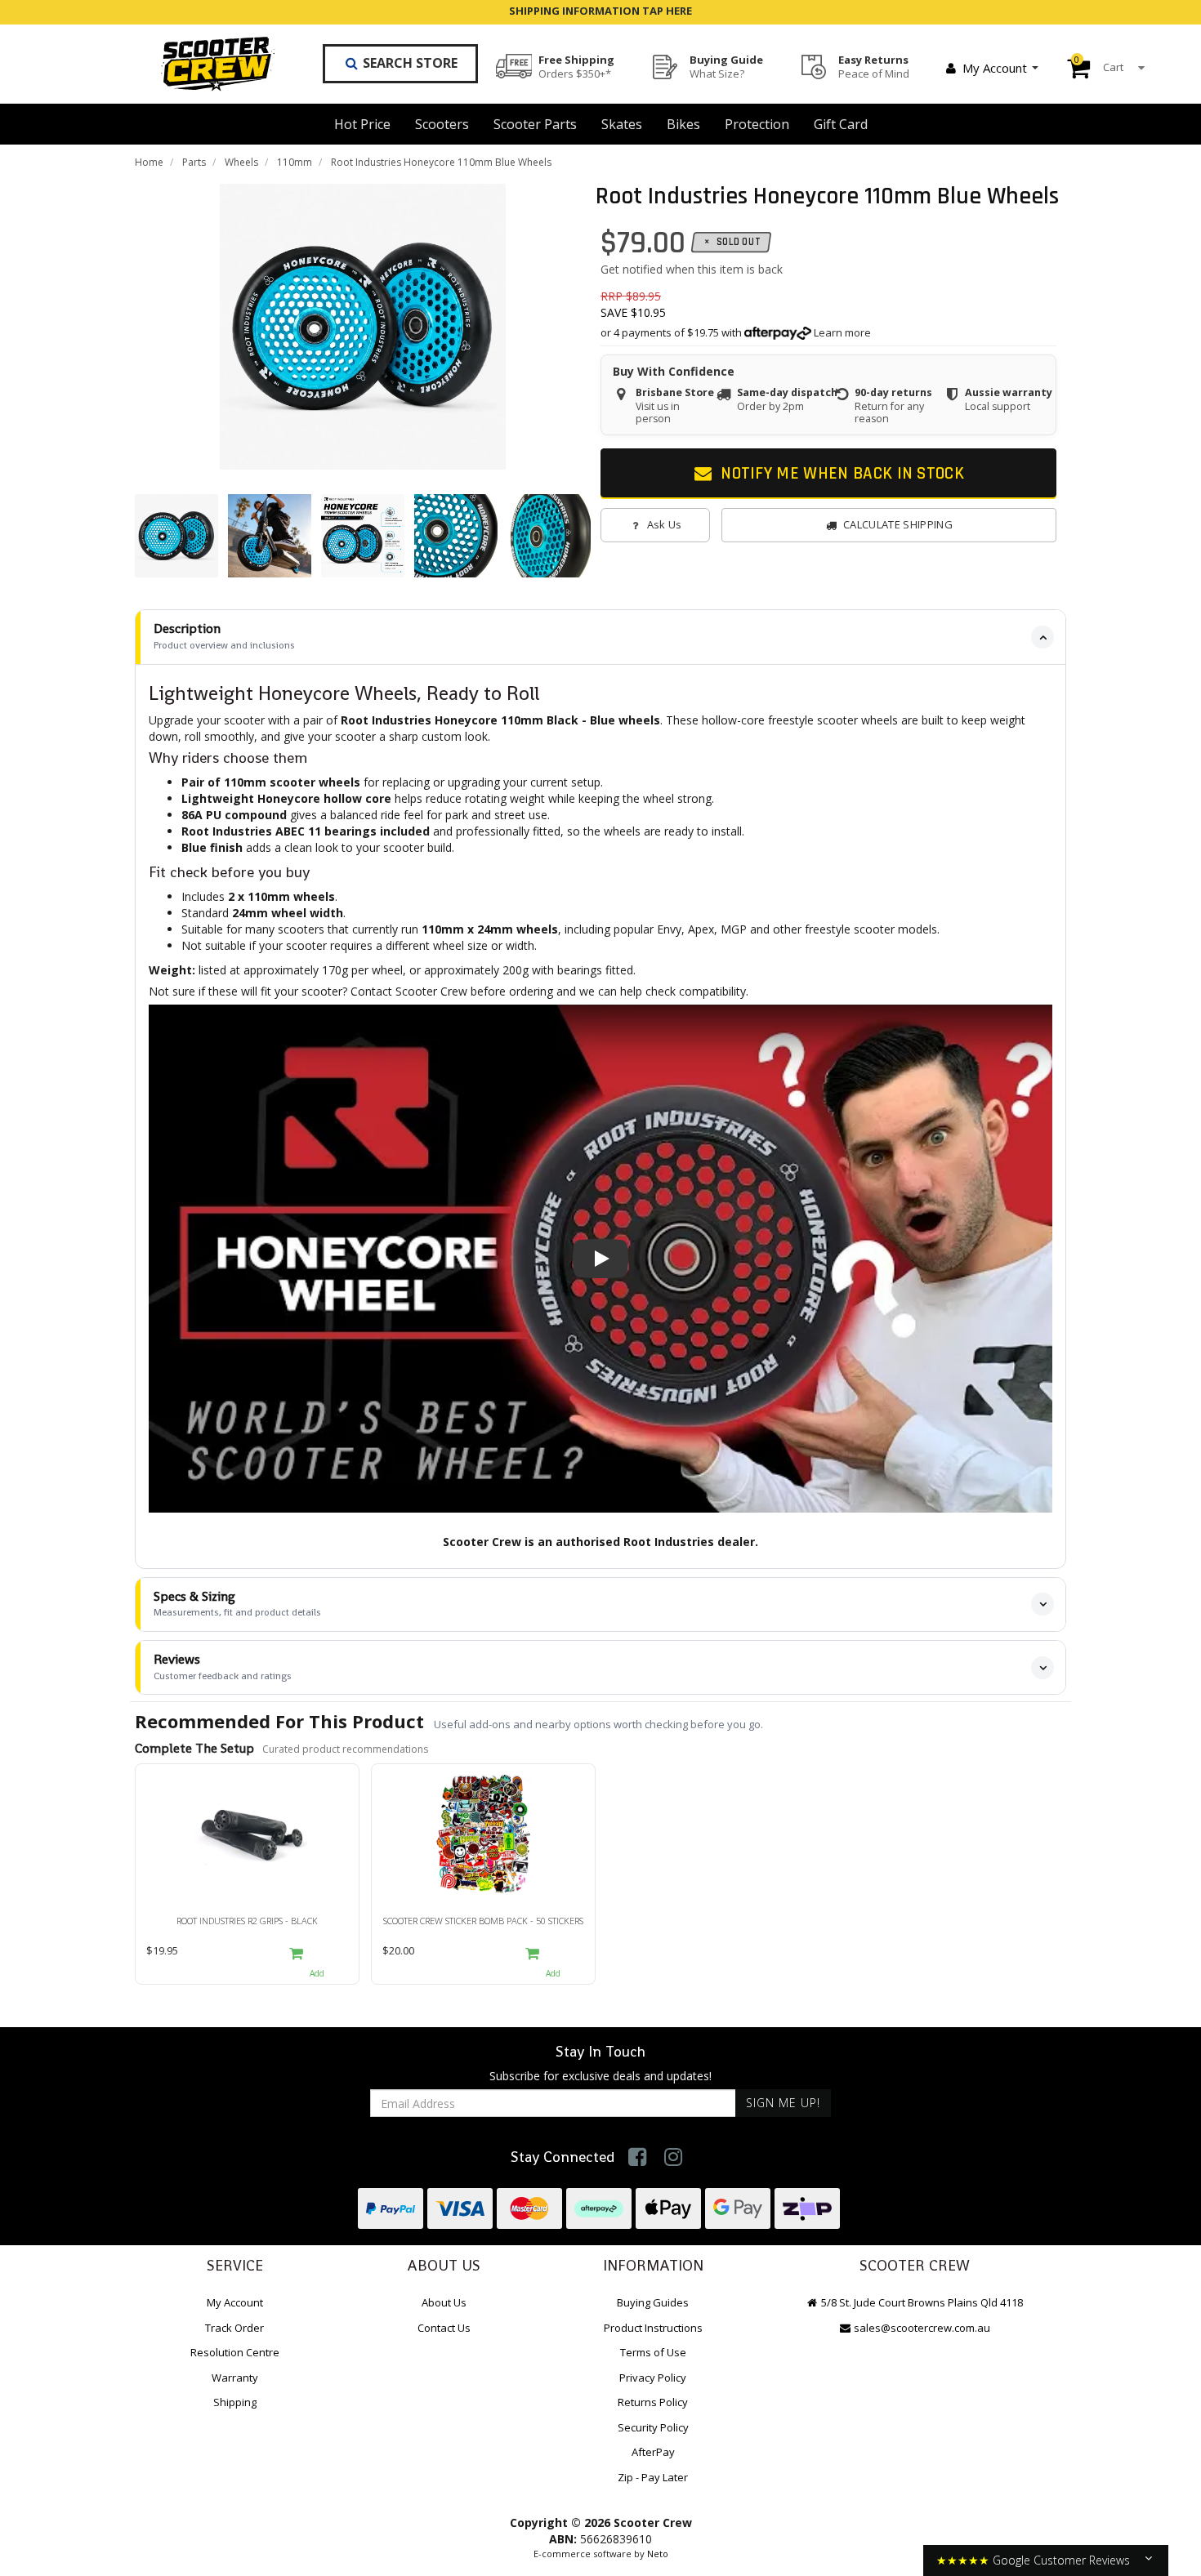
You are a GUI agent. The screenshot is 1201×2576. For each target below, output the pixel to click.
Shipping (235, 2402)
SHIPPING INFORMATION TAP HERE (600, 11)
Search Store (409, 63)
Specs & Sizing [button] (237, 1604)
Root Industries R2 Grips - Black (247, 1921)
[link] (638, 2157)
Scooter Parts (535, 124)
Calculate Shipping (898, 524)
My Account (995, 68)
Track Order (234, 2328)
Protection (757, 124)
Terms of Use (653, 2352)
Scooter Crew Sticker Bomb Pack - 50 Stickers (483, 1921)
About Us (444, 2302)
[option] (363, 327)
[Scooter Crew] (207, 64)
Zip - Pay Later (653, 2477)
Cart (1099, 64)
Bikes (683, 124)
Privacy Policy (653, 2378)
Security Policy (653, 2427)
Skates (622, 124)
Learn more (842, 333)
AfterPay (653, 2452)
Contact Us (444, 2328)
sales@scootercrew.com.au (922, 2328)
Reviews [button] (223, 1667)
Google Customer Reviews (1061, 2560)
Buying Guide (726, 66)
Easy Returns (874, 66)
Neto (658, 2554)
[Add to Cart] (317, 1960)
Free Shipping (576, 66)
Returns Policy (653, 2402)
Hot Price (362, 124)
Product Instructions (653, 2328)
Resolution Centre (235, 2352)
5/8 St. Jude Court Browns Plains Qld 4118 (921, 2302)
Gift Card (841, 124)
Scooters (442, 124)
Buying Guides (653, 2302)
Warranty (235, 2378)
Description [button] (224, 636)
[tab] (600, 637)
